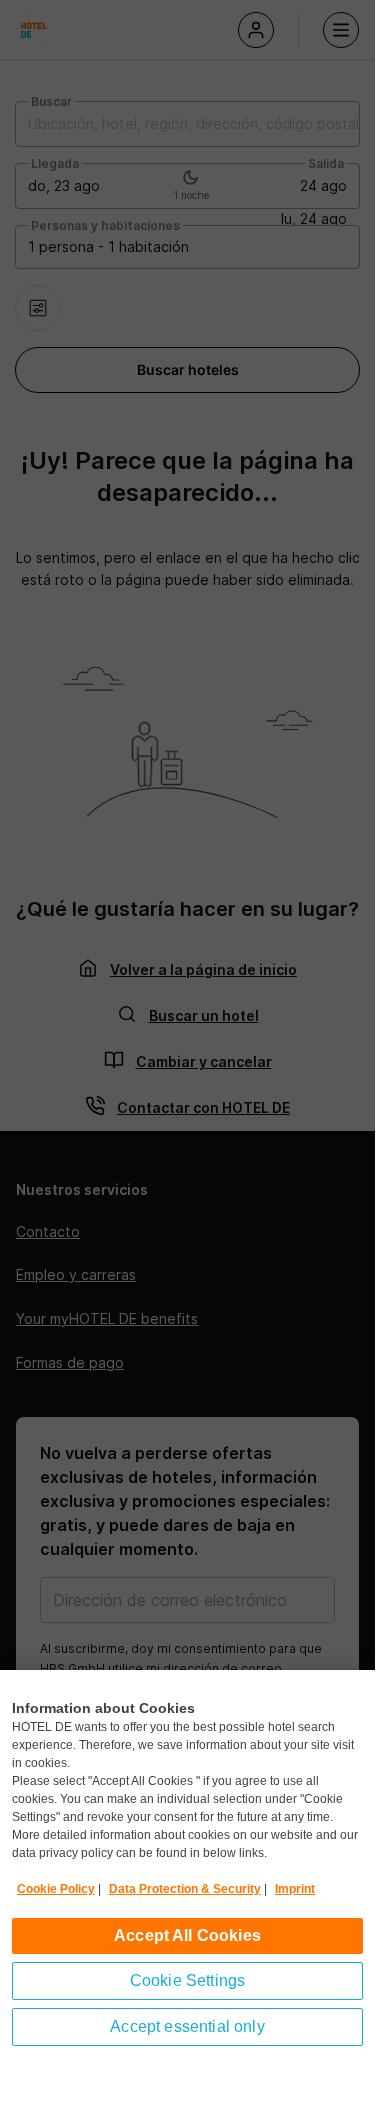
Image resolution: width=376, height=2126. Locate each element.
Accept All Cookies (187, 1935)
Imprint (295, 1889)
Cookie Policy (56, 1889)
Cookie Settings (187, 1980)
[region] (187, 1895)
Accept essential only (187, 2026)
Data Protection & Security (185, 1889)
